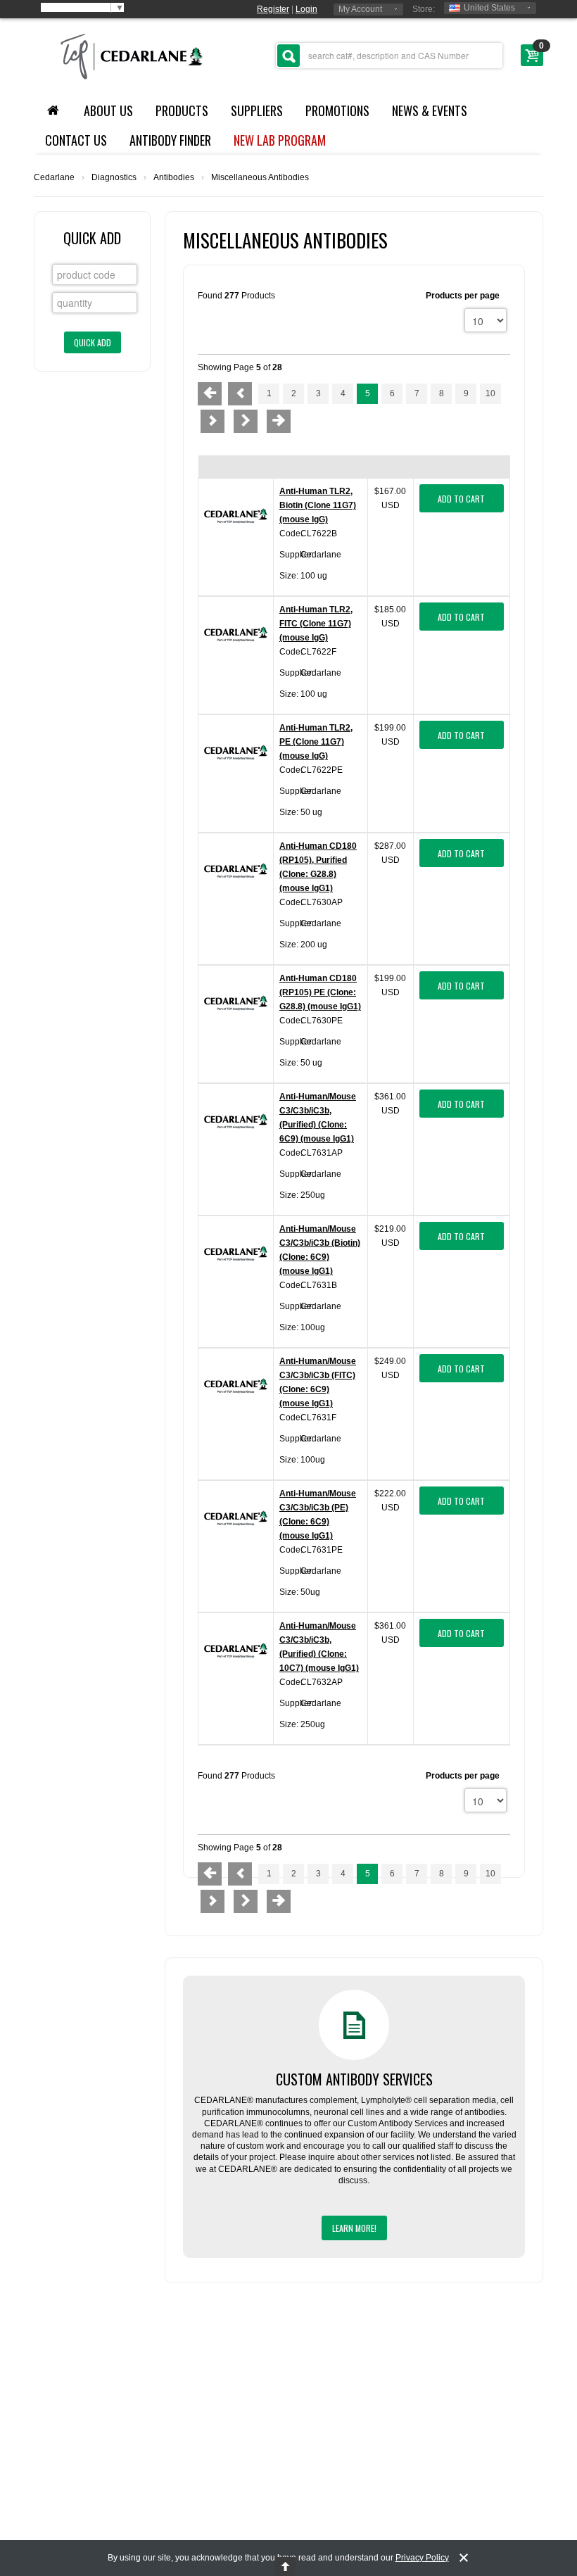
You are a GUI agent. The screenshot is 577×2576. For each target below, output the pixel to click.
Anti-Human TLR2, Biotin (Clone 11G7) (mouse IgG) (318, 505)
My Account (360, 9)
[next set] (246, 421)
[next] (213, 421)
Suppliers (257, 111)
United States (489, 8)
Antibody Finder (170, 140)
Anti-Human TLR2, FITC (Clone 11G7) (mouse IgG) (316, 624)
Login (306, 9)
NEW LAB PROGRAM (280, 140)
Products (182, 111)
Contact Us (76, 140)
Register (273, 9)
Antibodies (174, 177)
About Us (108, 111)
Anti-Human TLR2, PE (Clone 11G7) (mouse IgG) (316, 742)
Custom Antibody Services (354, 2079)
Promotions (337, 111)
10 (490, 393)
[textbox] (389, 56)
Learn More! (354, 2228)
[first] (210, 394)
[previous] (240, 394)
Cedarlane (54, 177)
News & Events (430, 111)
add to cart (461, 499)
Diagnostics (114, 177)
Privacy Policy (422, 2558)
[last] (279, 421)
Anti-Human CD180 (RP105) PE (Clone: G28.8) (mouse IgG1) (320, 992)
